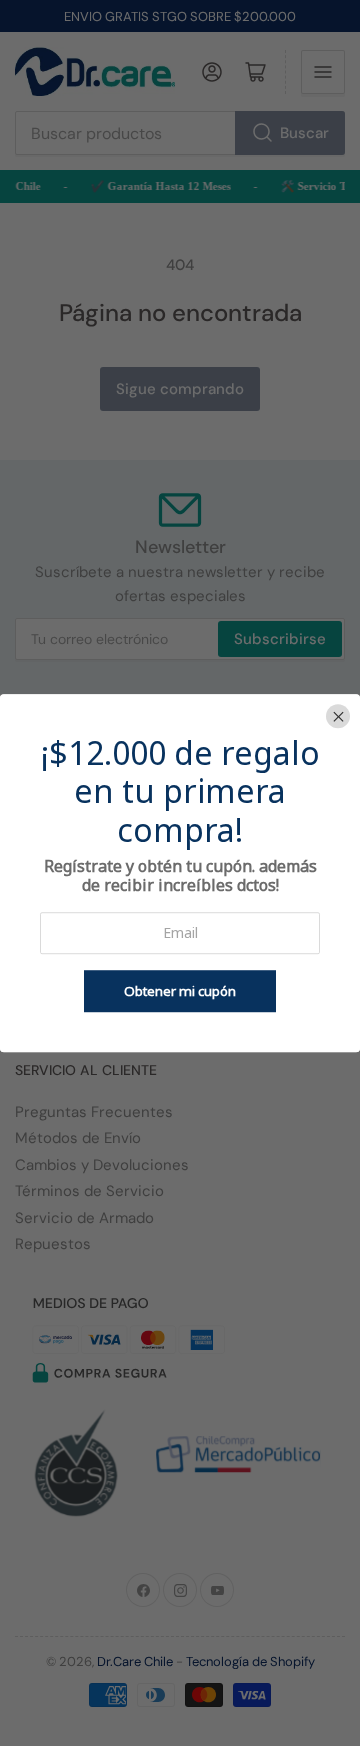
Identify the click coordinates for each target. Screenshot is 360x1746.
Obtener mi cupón (180, 991)
